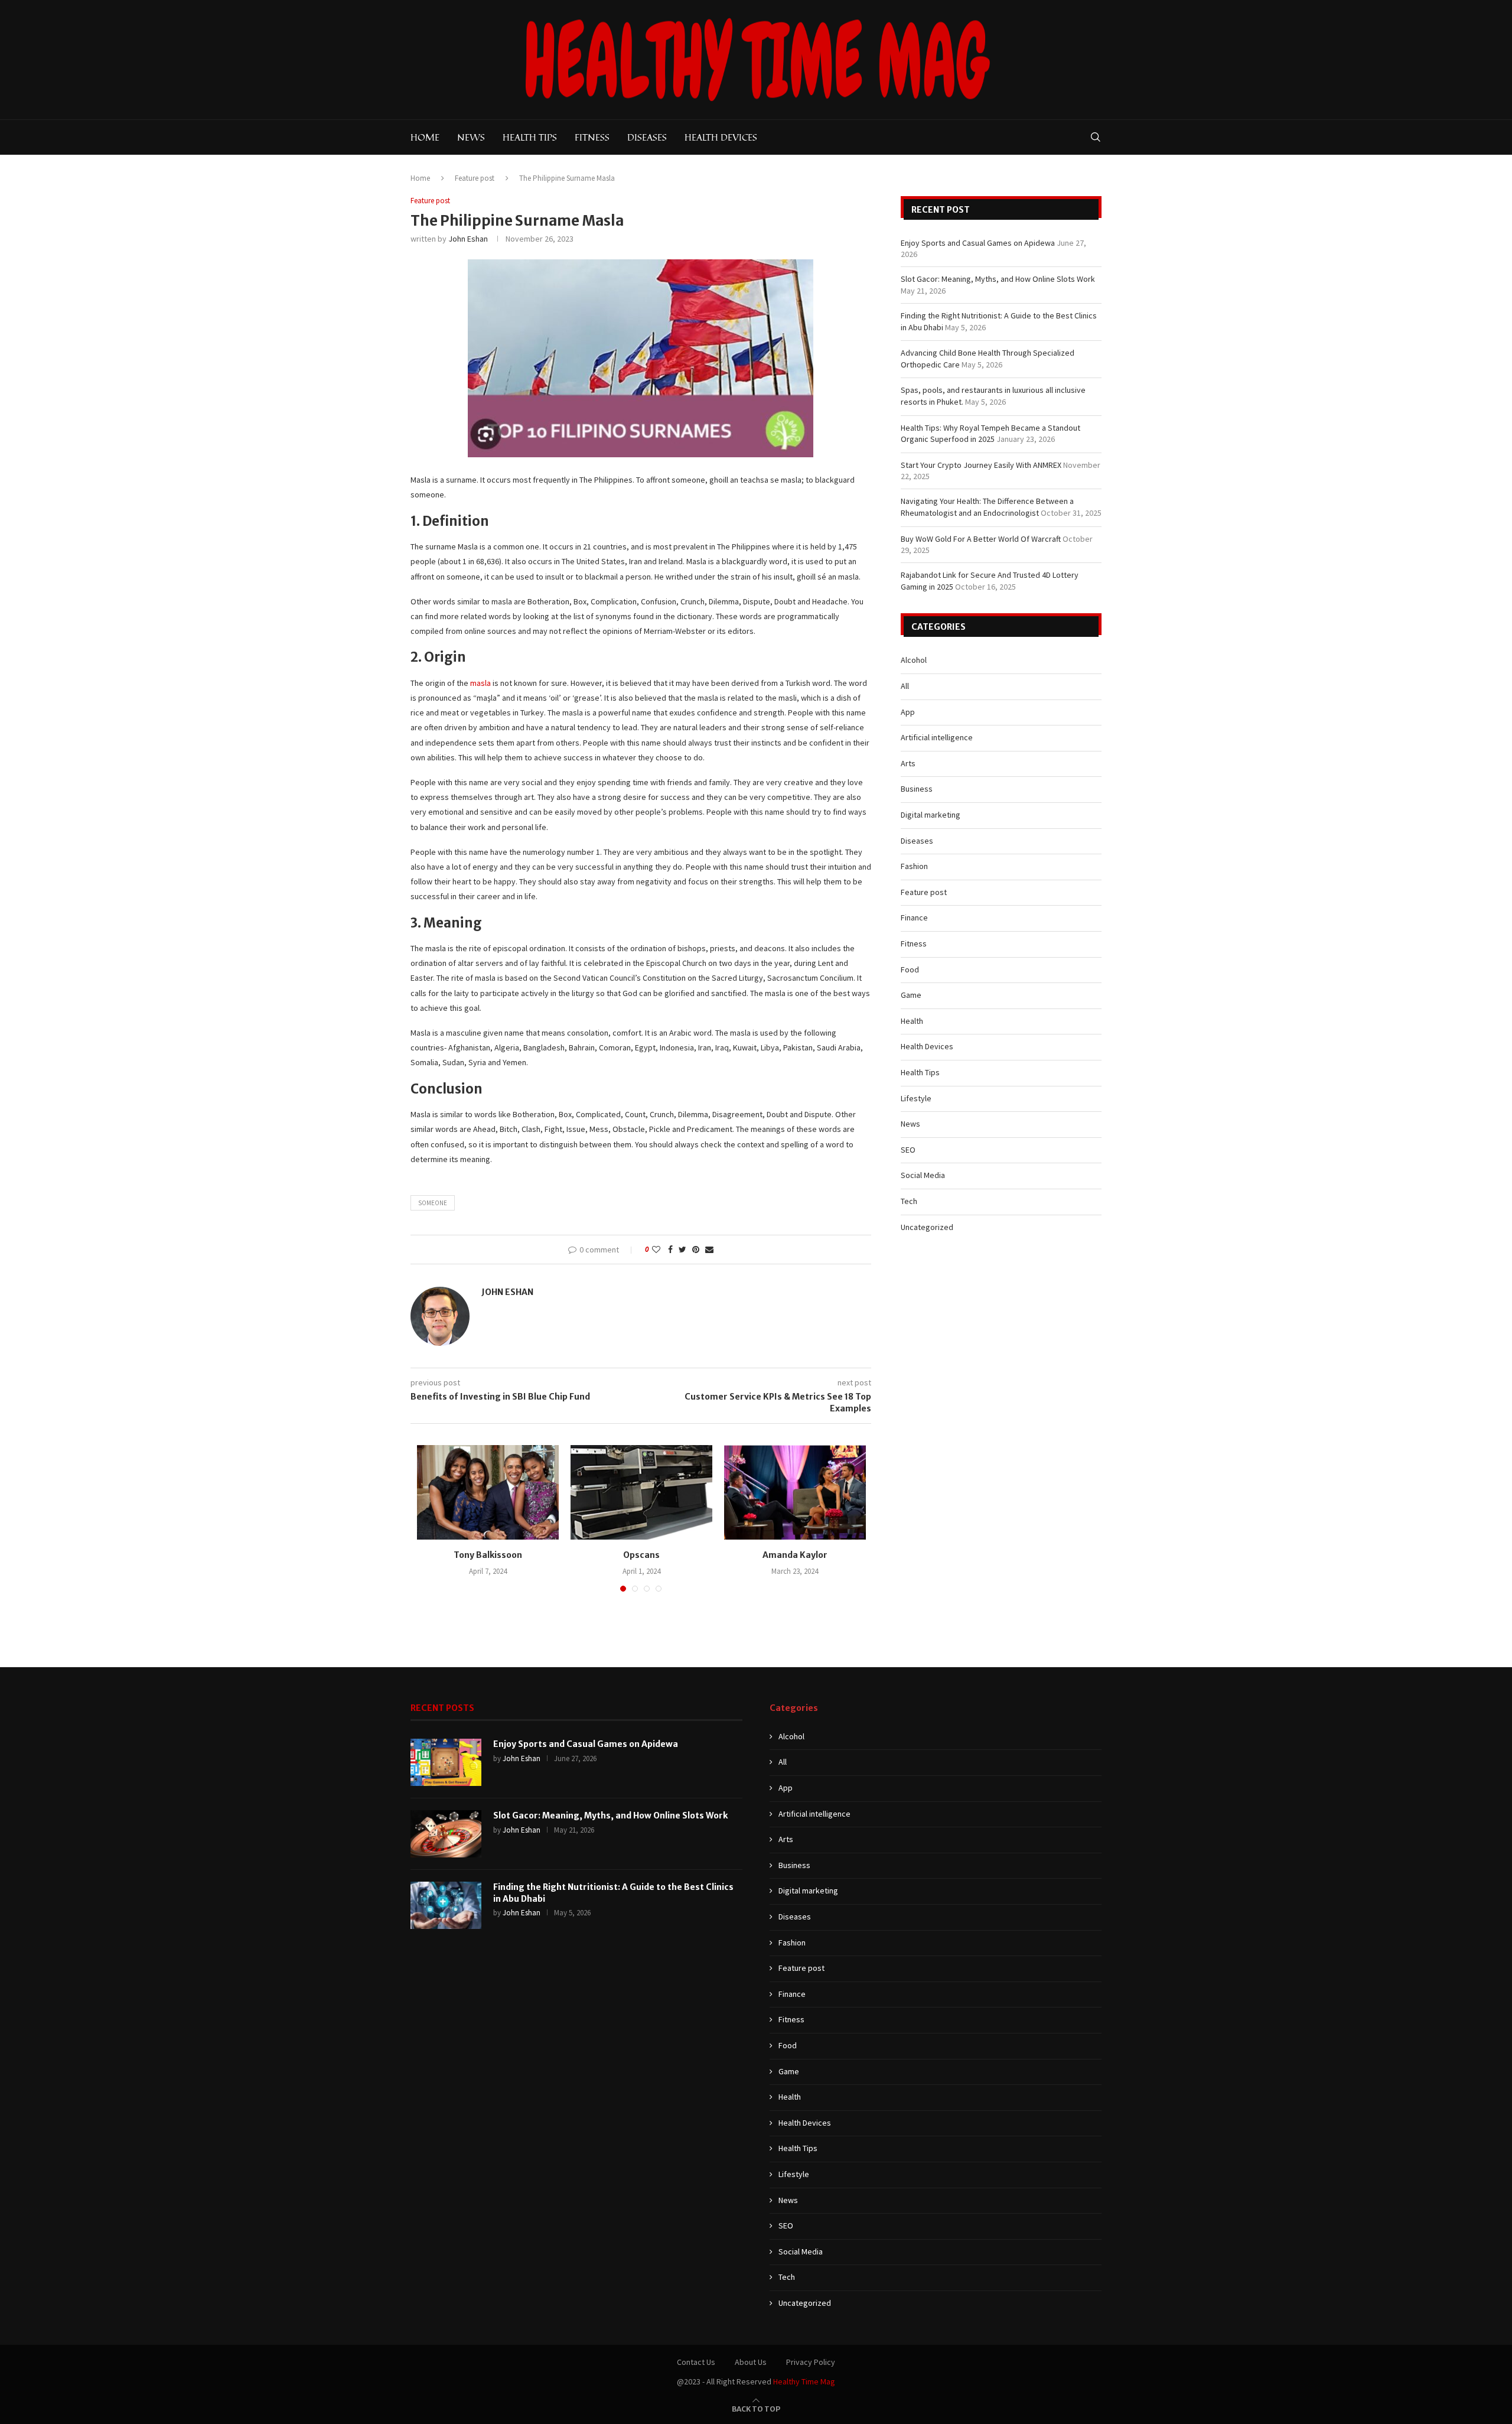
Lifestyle (916, 1098)
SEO (908, 1150)
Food (910, 969)
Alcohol (914, 660)
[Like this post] (656, 1250)
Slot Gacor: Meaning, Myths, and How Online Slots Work (998, 279)
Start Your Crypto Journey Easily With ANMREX (981, 465)
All (905, 686)
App (908, 712)
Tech (909, 1201)
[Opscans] (641, 1492)
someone (433, 1203)
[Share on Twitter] (682, 1250)
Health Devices (721, 137)
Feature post (475, 178)
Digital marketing (931, 815)
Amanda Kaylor (795, 1555)
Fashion (914, 866)
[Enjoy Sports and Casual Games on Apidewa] (446, 1762)
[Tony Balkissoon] (488, 1492)
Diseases (647, 137)
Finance (914, 917)
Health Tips (530, 137)
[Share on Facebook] (670, 1250)
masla (480, 683)
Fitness (592, 137)
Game (911, 995)
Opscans (641, 1555)
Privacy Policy (811, 2362)
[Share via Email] (709, 1250)
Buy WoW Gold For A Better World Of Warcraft (981, 539)
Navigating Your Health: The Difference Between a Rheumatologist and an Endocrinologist (987, 507)
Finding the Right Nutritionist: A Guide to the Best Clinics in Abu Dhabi (613, 1893)
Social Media (923, 1175)
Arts (908, 763)
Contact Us (696, 2362)
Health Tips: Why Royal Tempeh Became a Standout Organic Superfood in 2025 (990, 434)
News (471, 137)
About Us (751, 2362)
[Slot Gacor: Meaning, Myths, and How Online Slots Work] (446, 1834)
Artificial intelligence (937, 737)
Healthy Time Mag (804, 2381)
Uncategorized (927, 1227)
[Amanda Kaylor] (795, 1492)
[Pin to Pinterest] (696, 1250)
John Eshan (468, 239)
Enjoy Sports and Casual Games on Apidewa (978, 243)
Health (912, 1021)
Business (917, 789)
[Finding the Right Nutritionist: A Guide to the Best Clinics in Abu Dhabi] (446, 1905)
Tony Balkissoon (488, 1555)
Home (425, 137)
